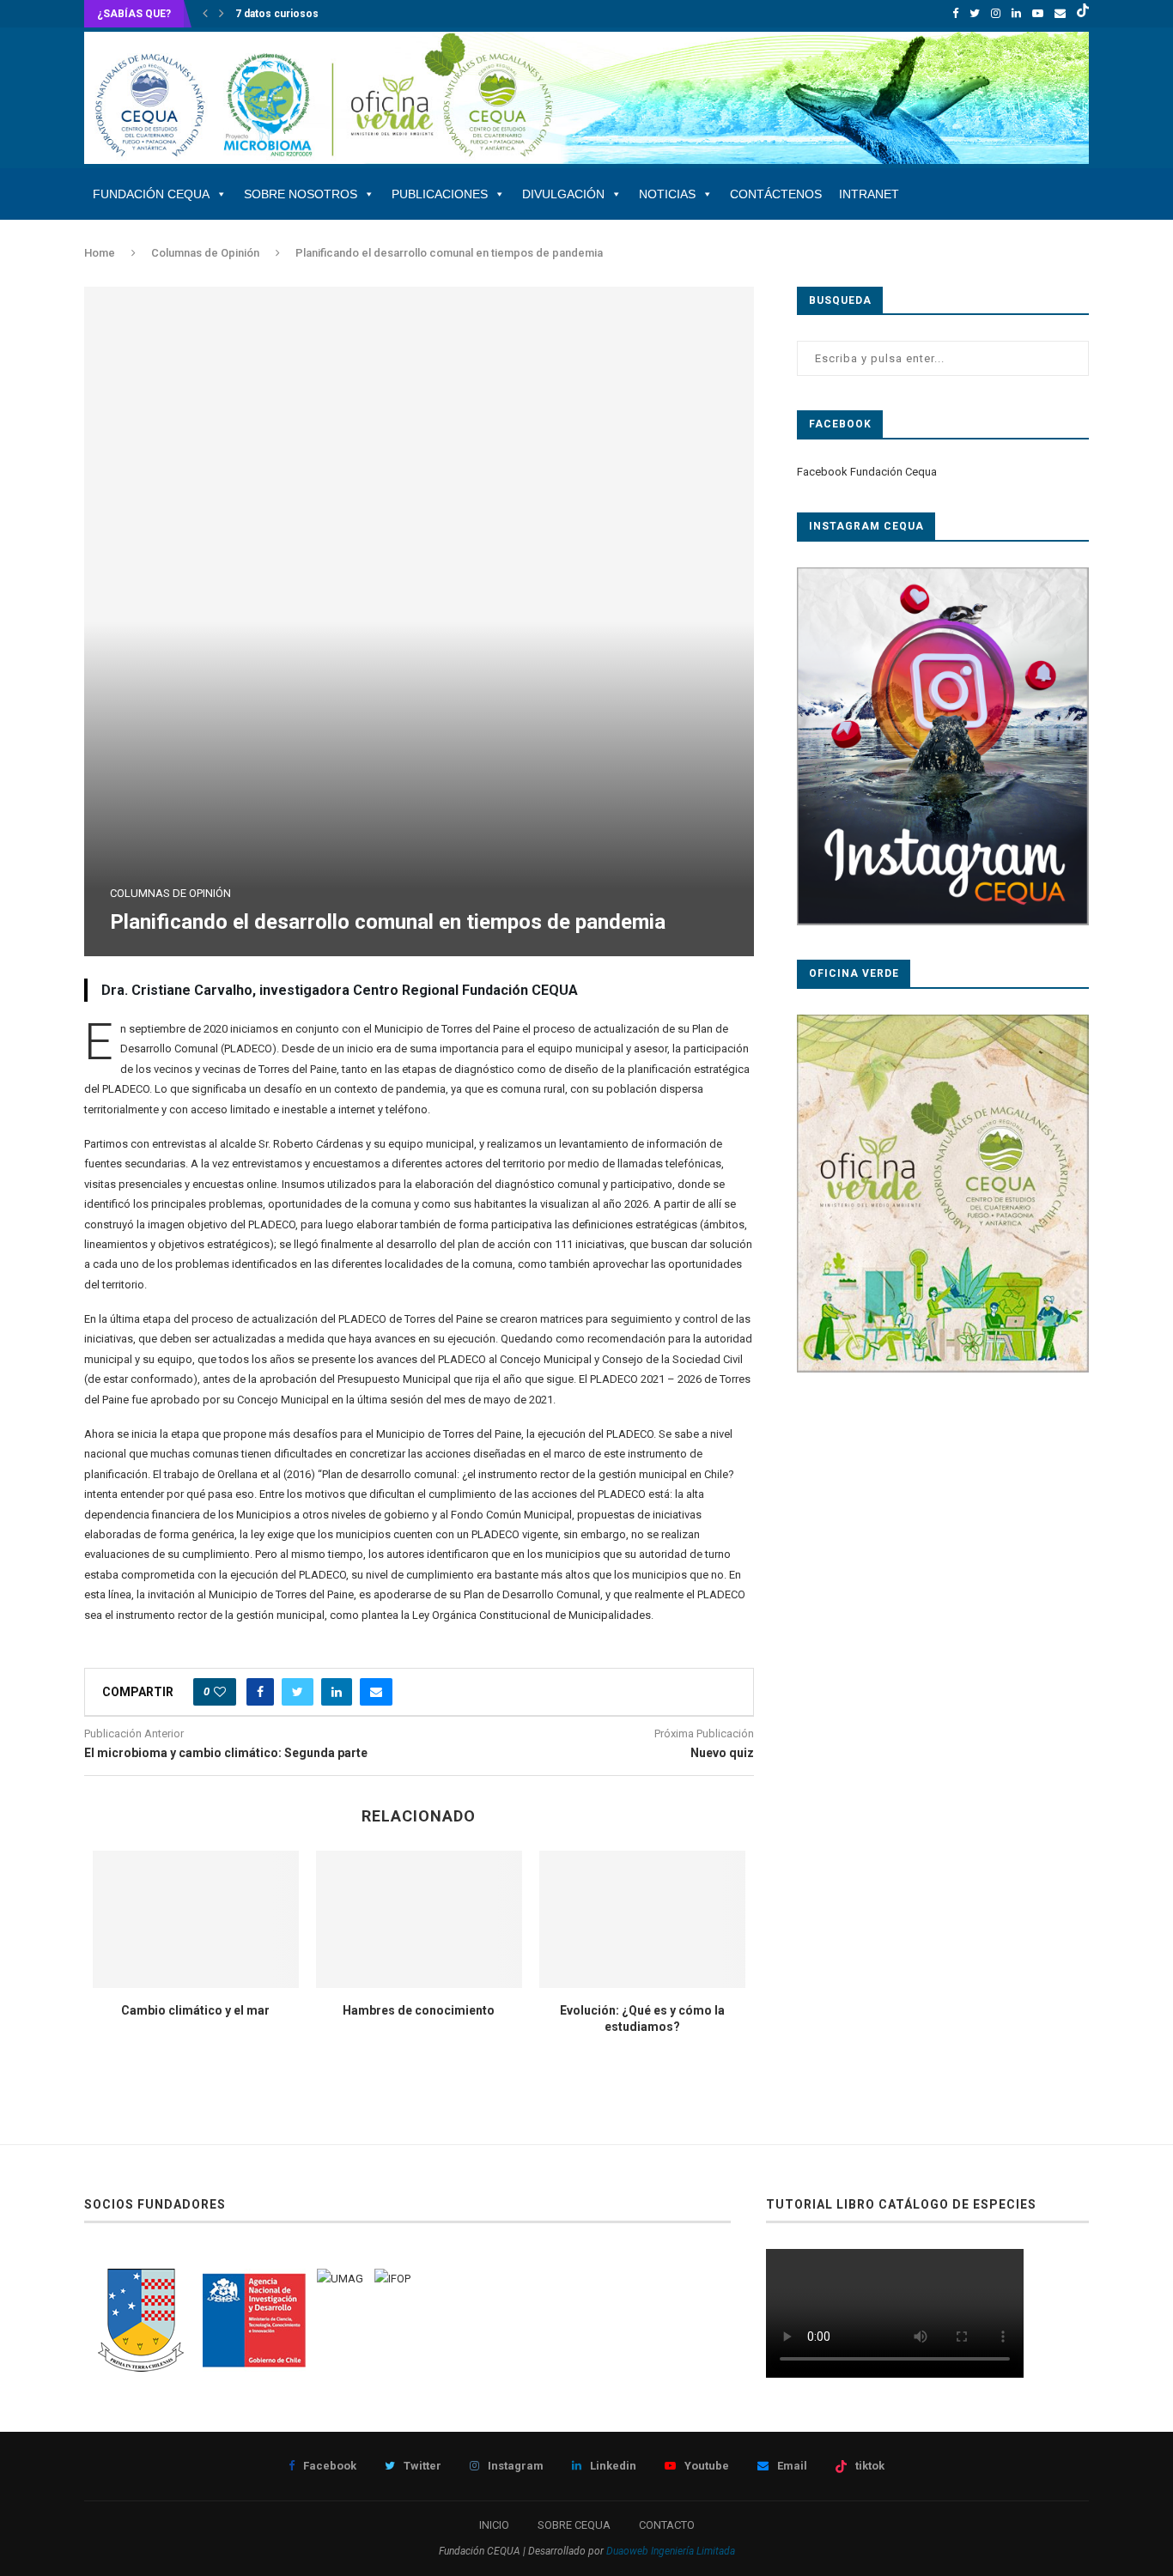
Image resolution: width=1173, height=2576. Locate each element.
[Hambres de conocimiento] (419, 1919)
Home (100, 253)
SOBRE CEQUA (574, 2525)
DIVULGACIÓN (563, 194)
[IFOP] (392, 2279)
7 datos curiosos (277, 14)
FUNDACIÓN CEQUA (151, 194)
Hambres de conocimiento (419, 2010)
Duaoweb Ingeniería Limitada (671, 2551)
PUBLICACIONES (440, 194)
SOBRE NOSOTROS (301, 194)
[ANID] (254, 2279)
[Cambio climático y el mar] (196, 1919)
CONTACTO (667, 2525)
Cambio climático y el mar (195, 2010)
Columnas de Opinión (205, 253)
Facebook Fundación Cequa (867, 472)
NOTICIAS (667, 194)
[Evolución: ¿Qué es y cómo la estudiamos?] (642, 1919)
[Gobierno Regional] (140, 2279)
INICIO (494, 2525)
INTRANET (869, 194)
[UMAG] (340, 2279)
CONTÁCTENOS (776, 194)
